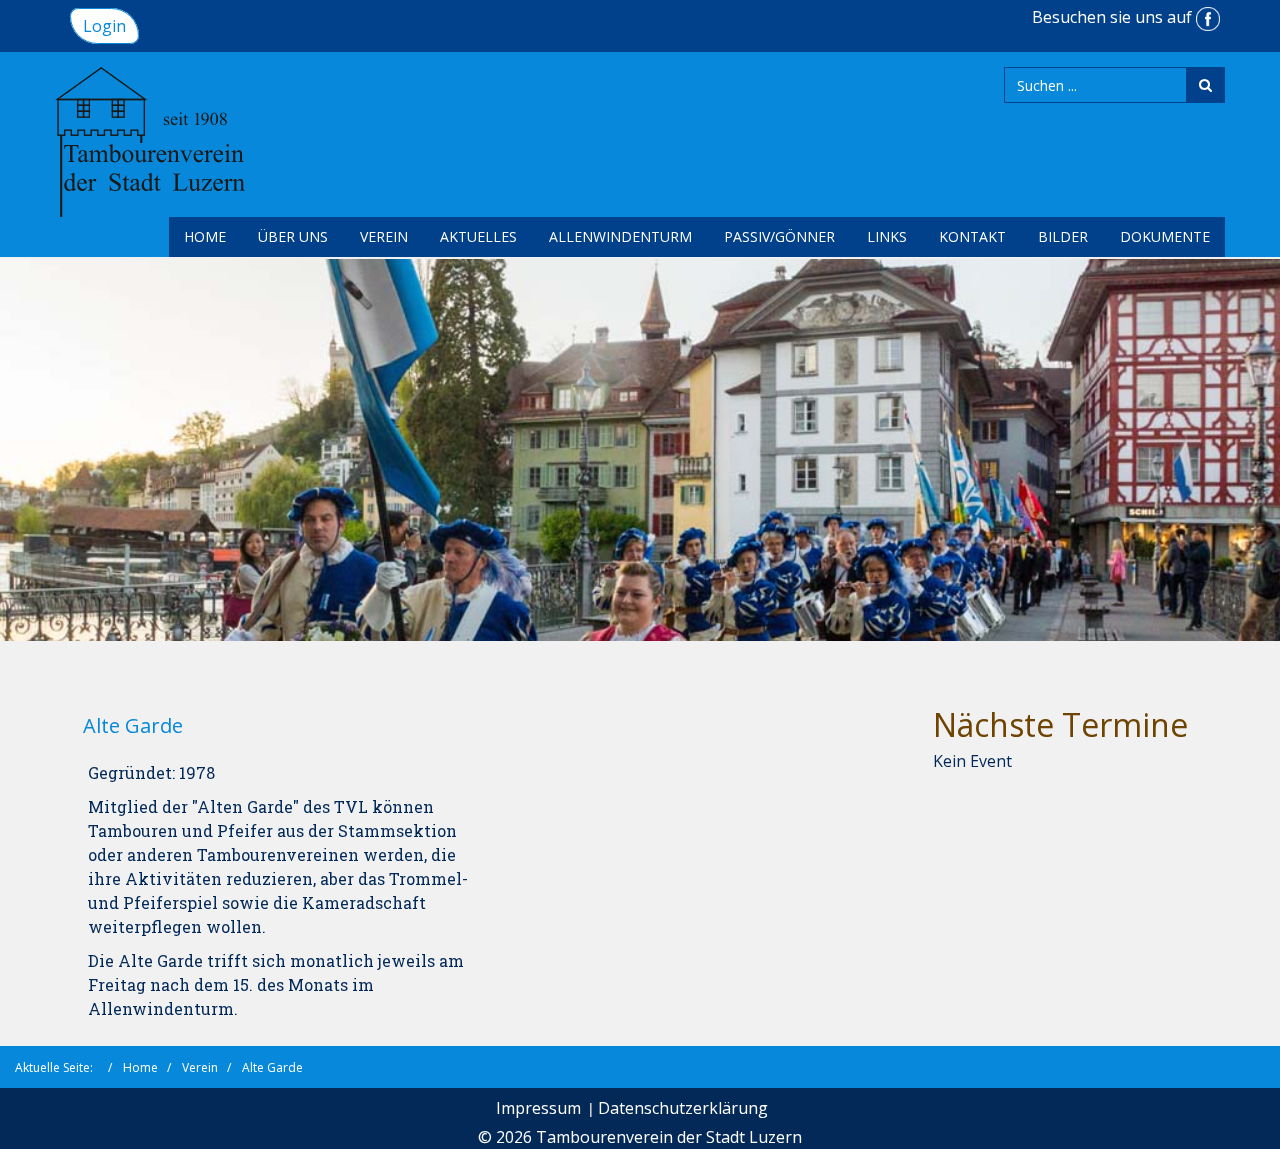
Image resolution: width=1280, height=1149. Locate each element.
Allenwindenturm (620, 236)
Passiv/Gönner (779, 236)
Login (104, 26)
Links (887, 236)
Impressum (538, 1108)
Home (205, 236)
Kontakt (972, 236)
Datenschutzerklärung (683, 1108)
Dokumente (1165, 236)
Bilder (1063, 236)
